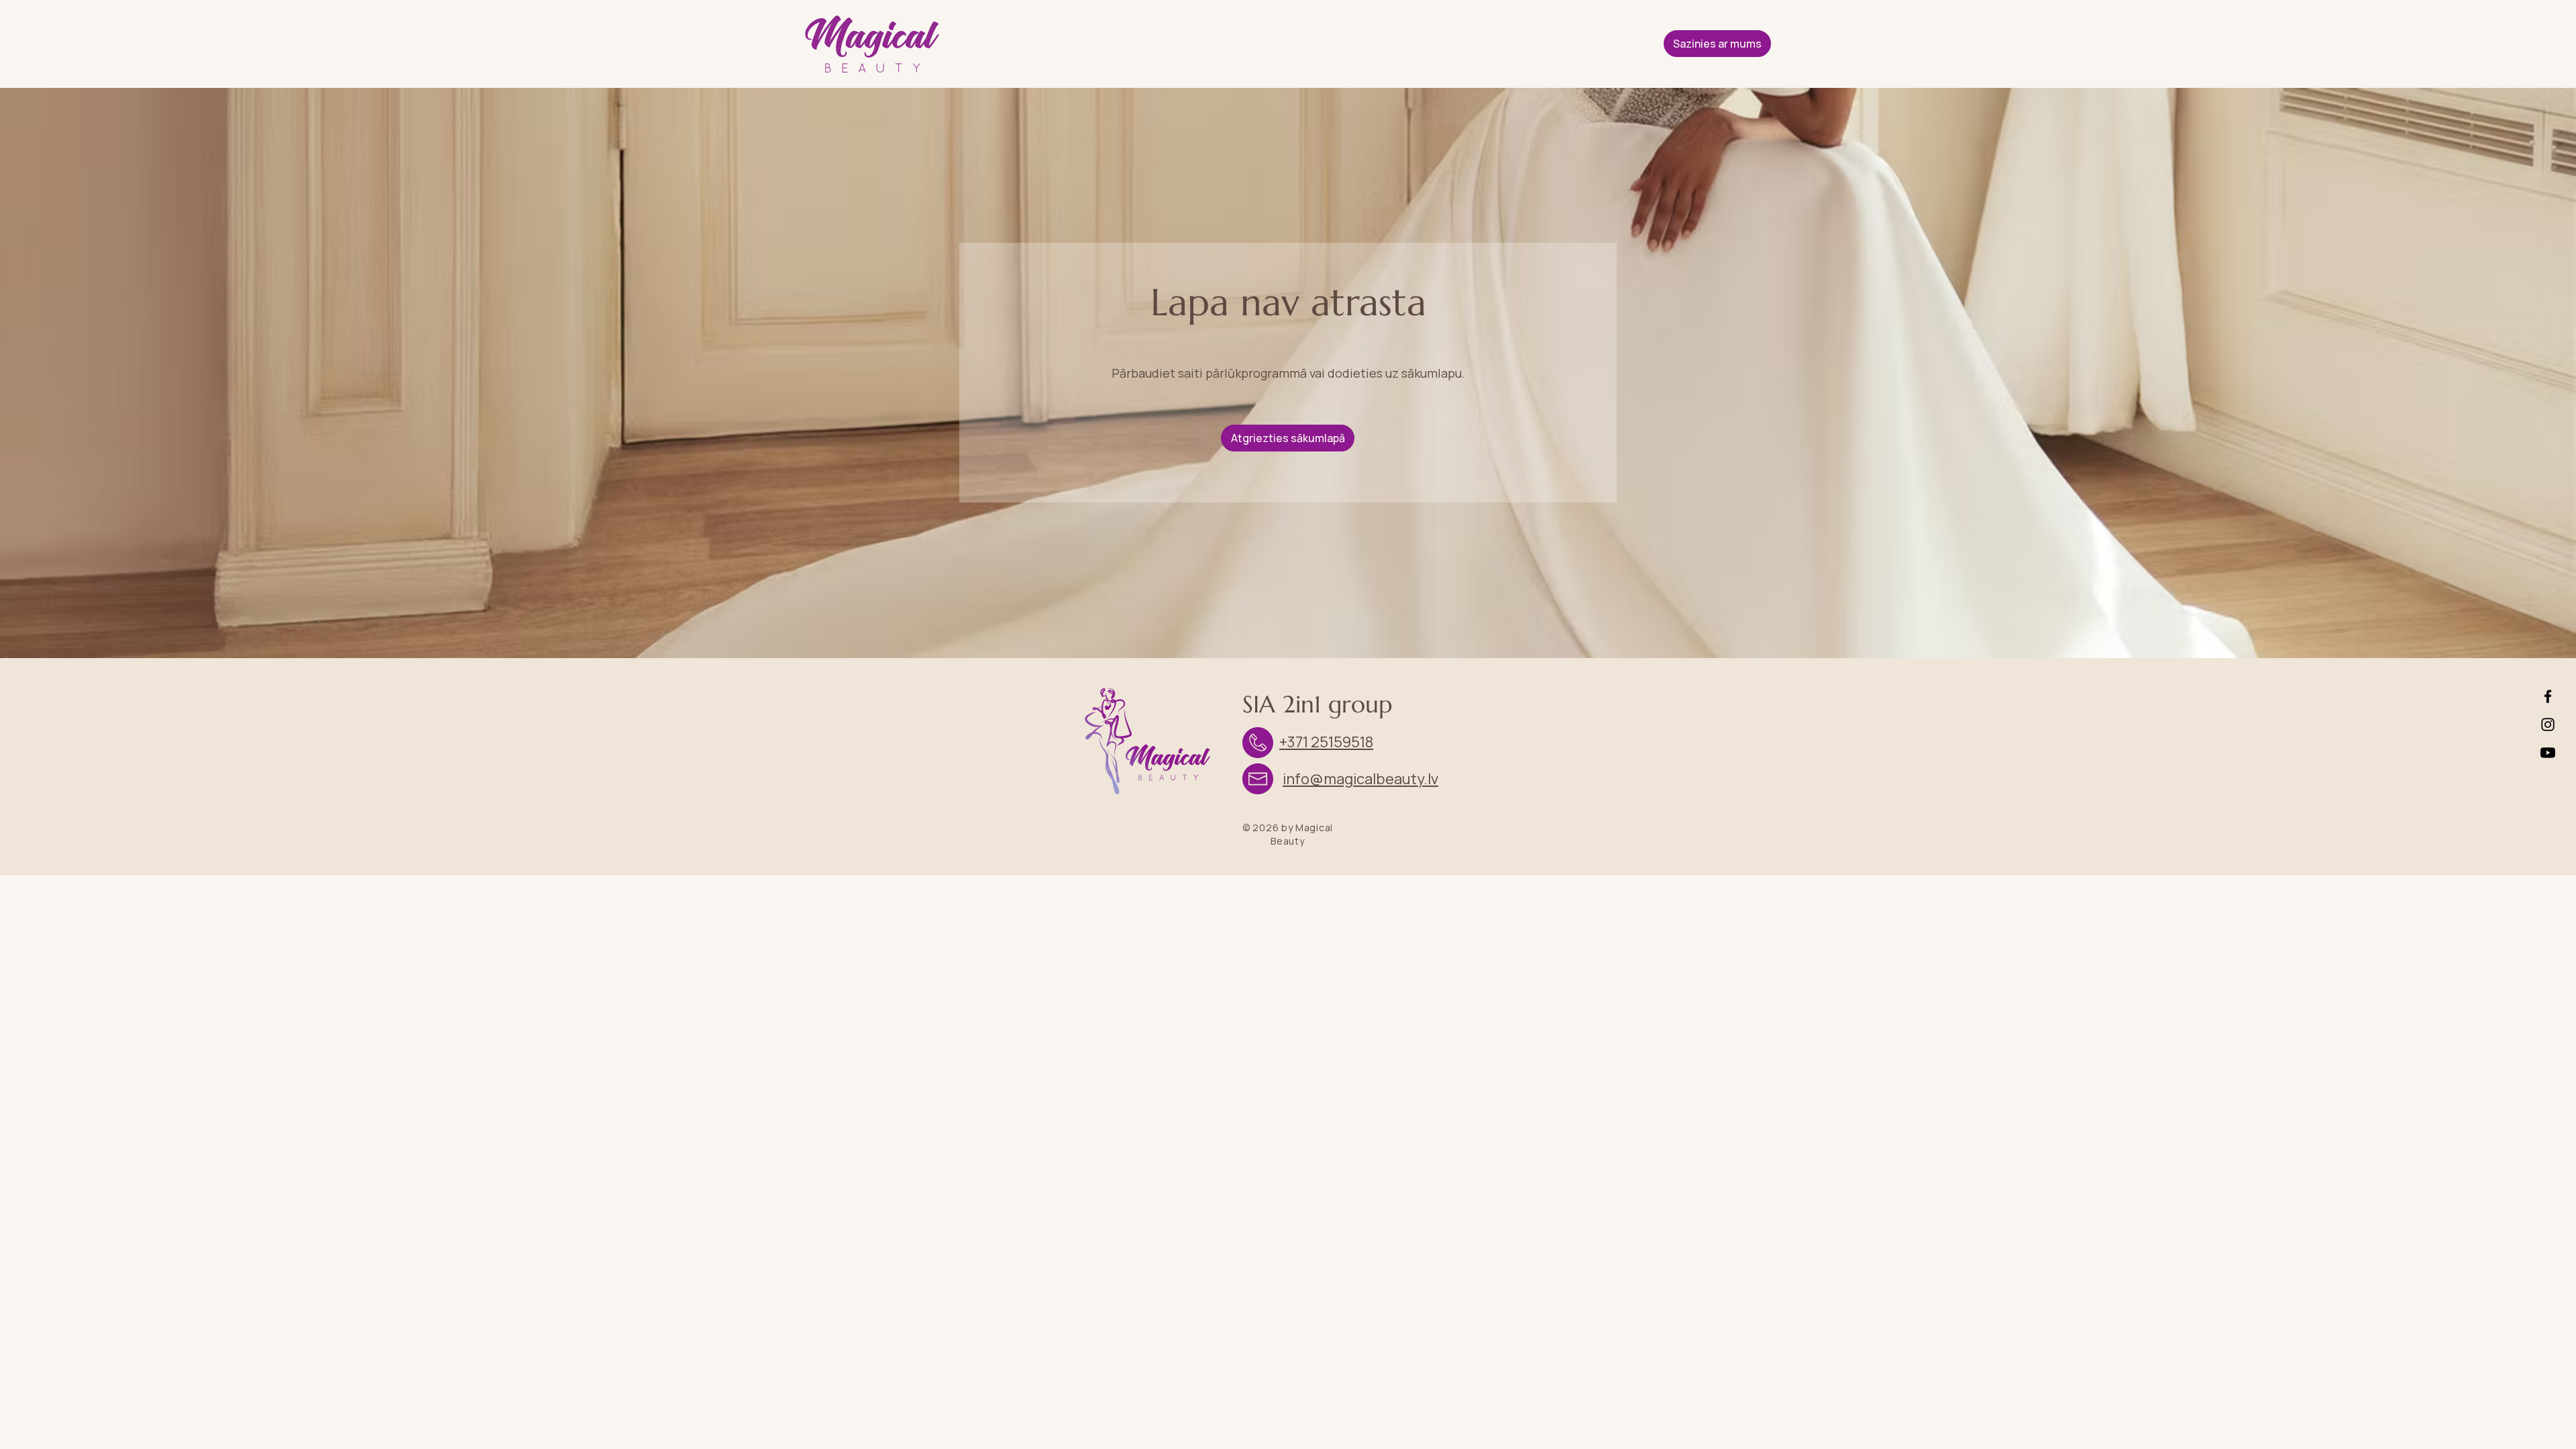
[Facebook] (2548, 696)
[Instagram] (2548, 724)
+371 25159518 (1326, 742)
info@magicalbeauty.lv (1360, 779)
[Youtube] (2548, 753)
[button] (1717, 44)
